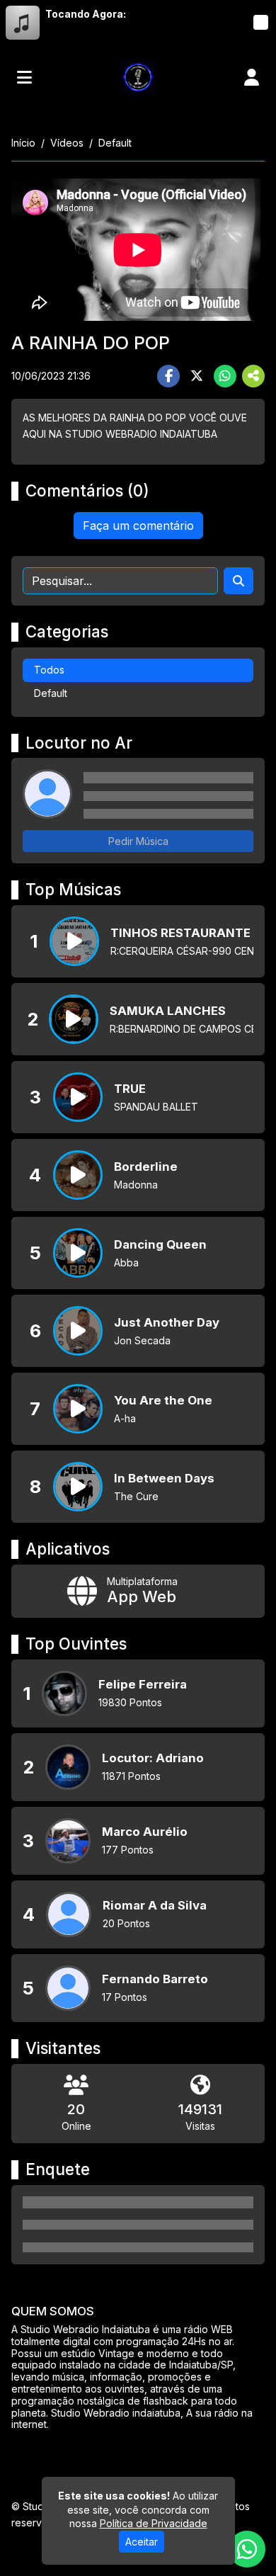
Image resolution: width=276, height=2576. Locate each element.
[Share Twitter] (197, 376)
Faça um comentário (138, 526)
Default (51, 693)
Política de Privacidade (154, 2523)
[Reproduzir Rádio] (260, 23)
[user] (252, 77)
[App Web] (138, 1591)
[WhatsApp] (247, 2549)
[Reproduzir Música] (74, 941)
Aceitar (142, 2542)
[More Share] (253, 376)
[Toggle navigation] (24, 77)
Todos (49, 670)
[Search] (238, 581)
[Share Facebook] (168, 376)
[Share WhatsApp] (225, 376)
